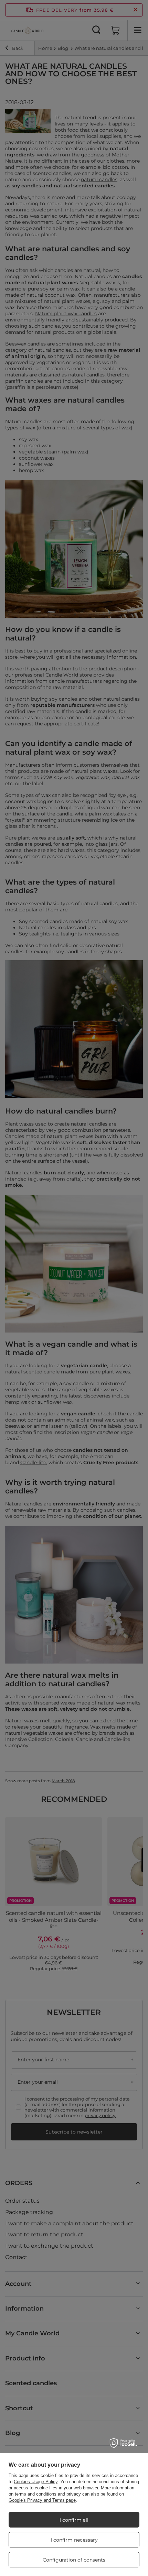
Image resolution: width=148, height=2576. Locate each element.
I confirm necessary (74, 2540)
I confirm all (74, 2520)
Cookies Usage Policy (36, 2482)
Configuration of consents (74, 2560)
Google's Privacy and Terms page (42, 2500)
